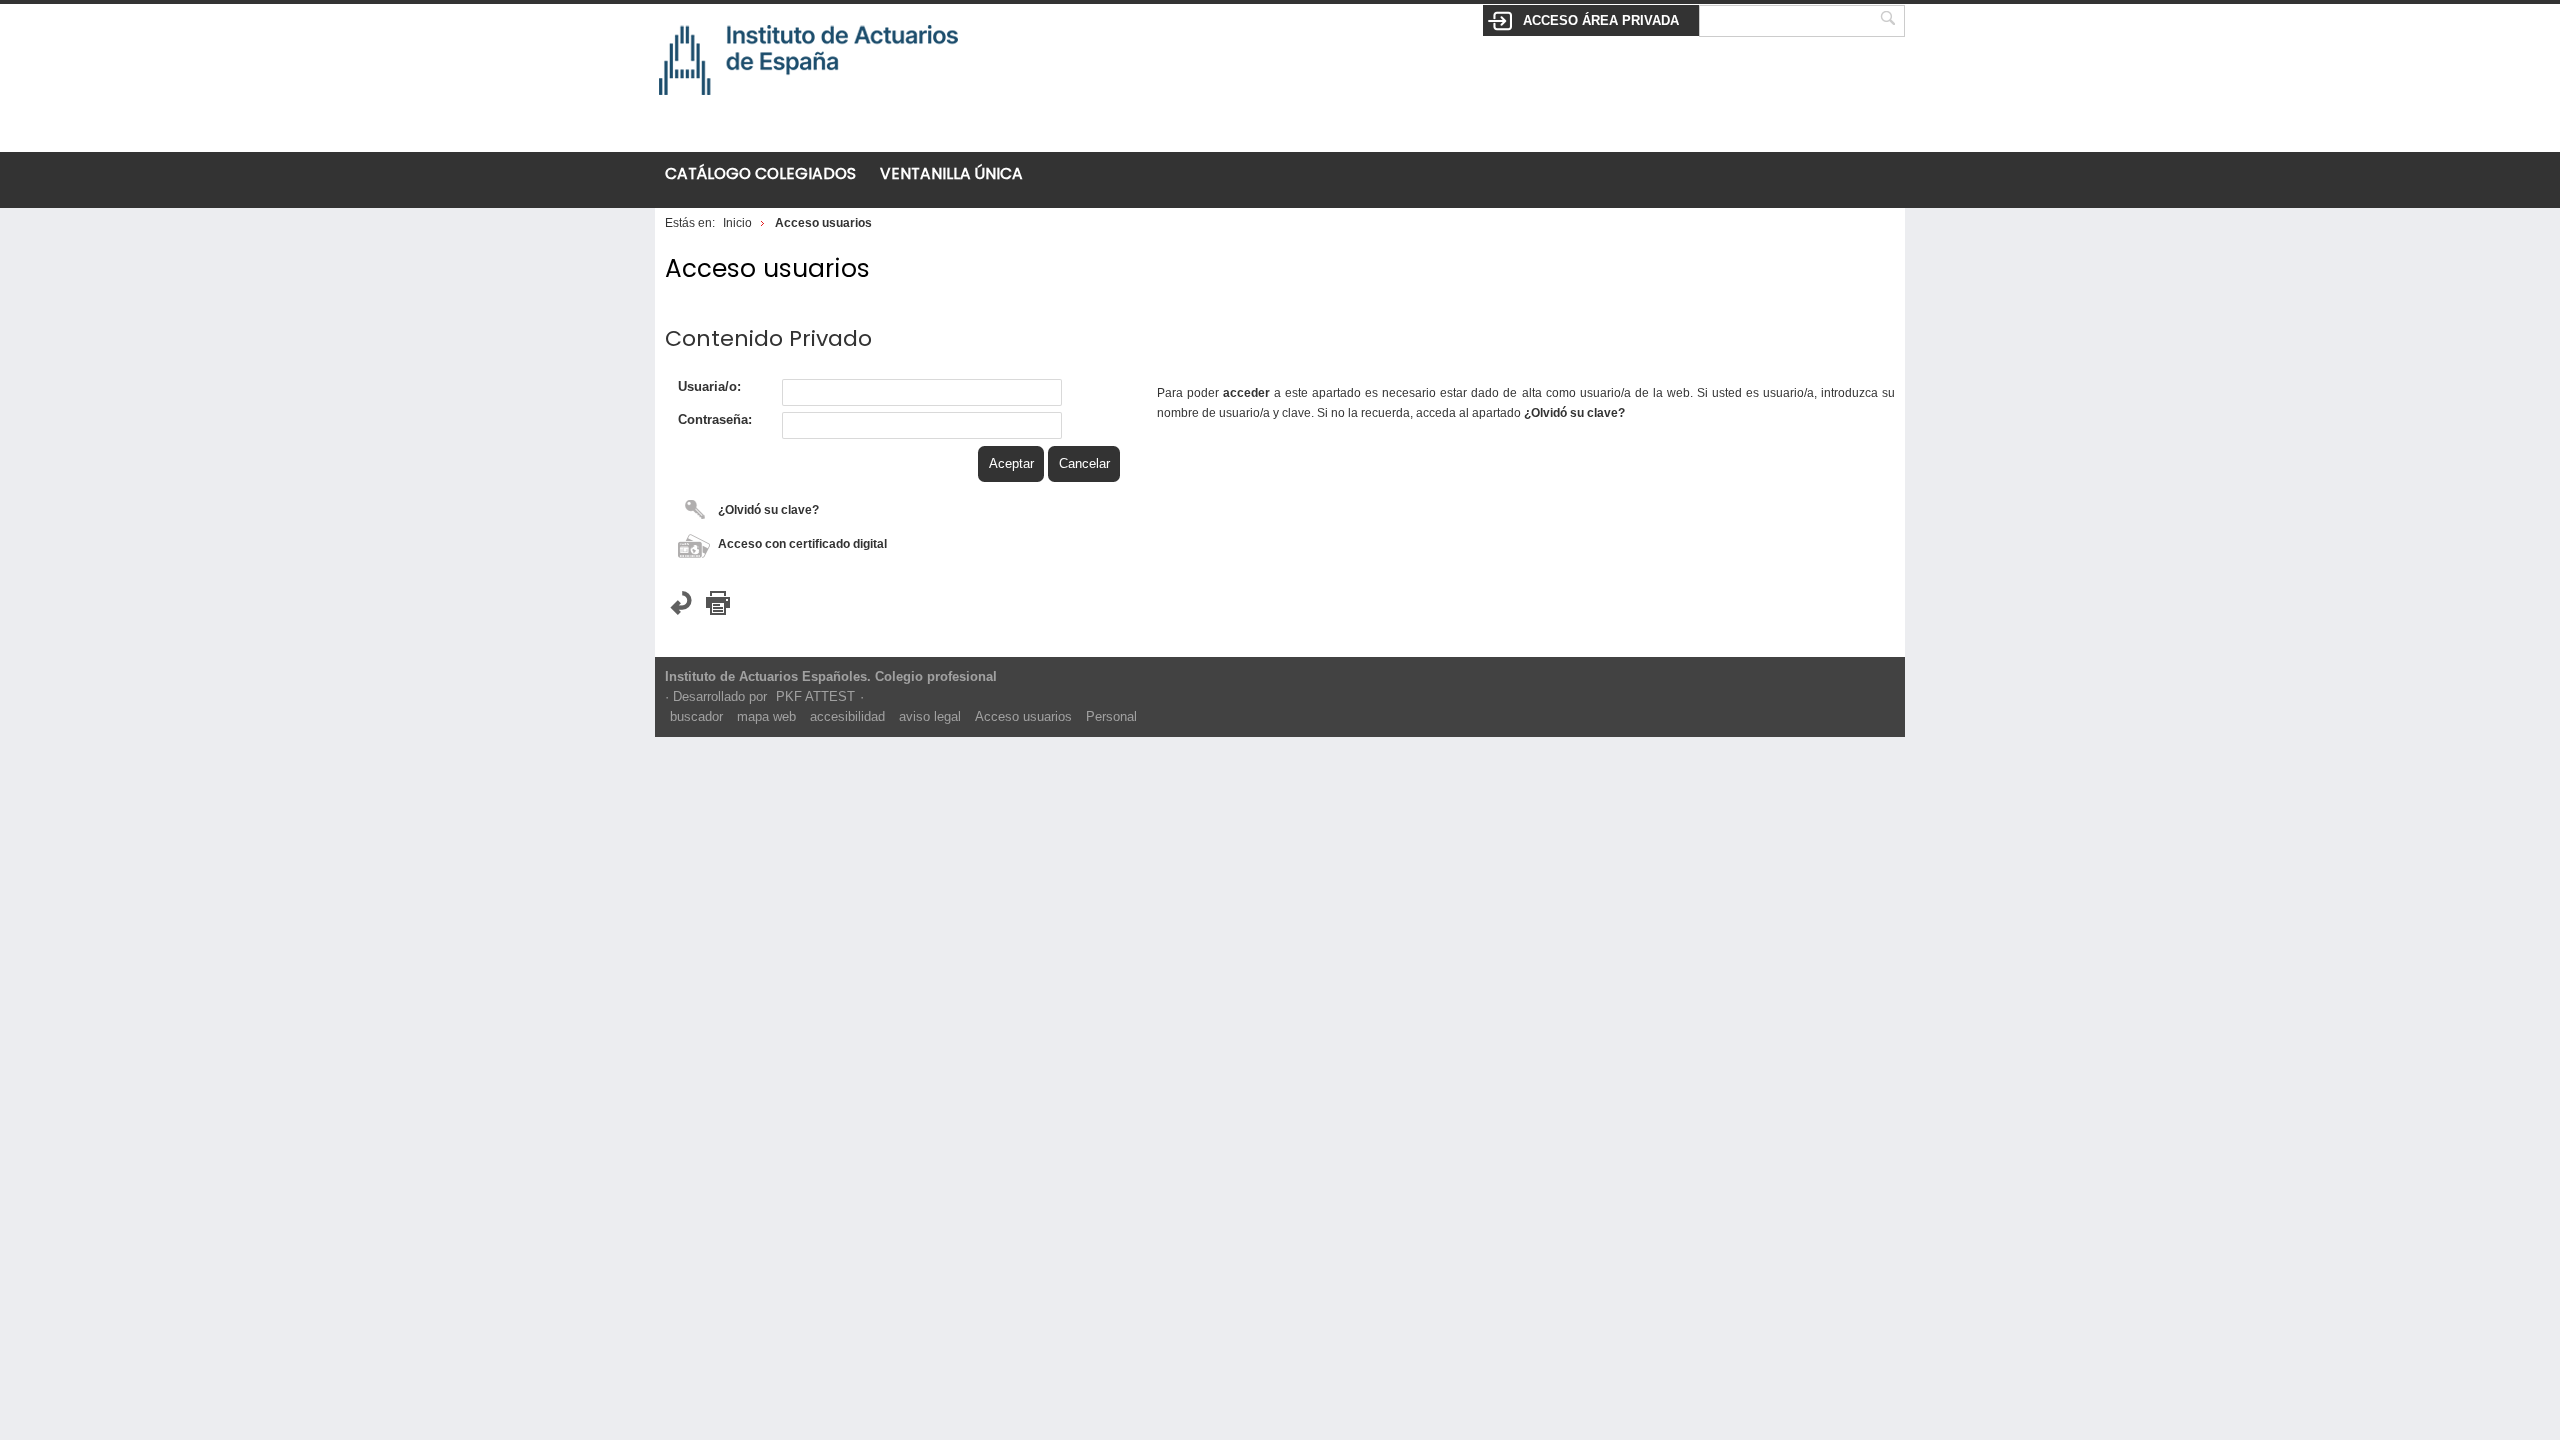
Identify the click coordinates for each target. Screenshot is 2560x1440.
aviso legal (930, 716)
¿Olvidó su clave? (768, 509)
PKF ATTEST (815, 696)
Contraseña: (715, 419)
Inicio (737, 222)
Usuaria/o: (709, 386)
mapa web (766, 716)
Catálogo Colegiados (760, 173)
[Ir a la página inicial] (808, 109)
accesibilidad (847, 716)
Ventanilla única (951, 173)
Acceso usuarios (1023, 716)
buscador (696, 716)
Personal (1111, 716)
